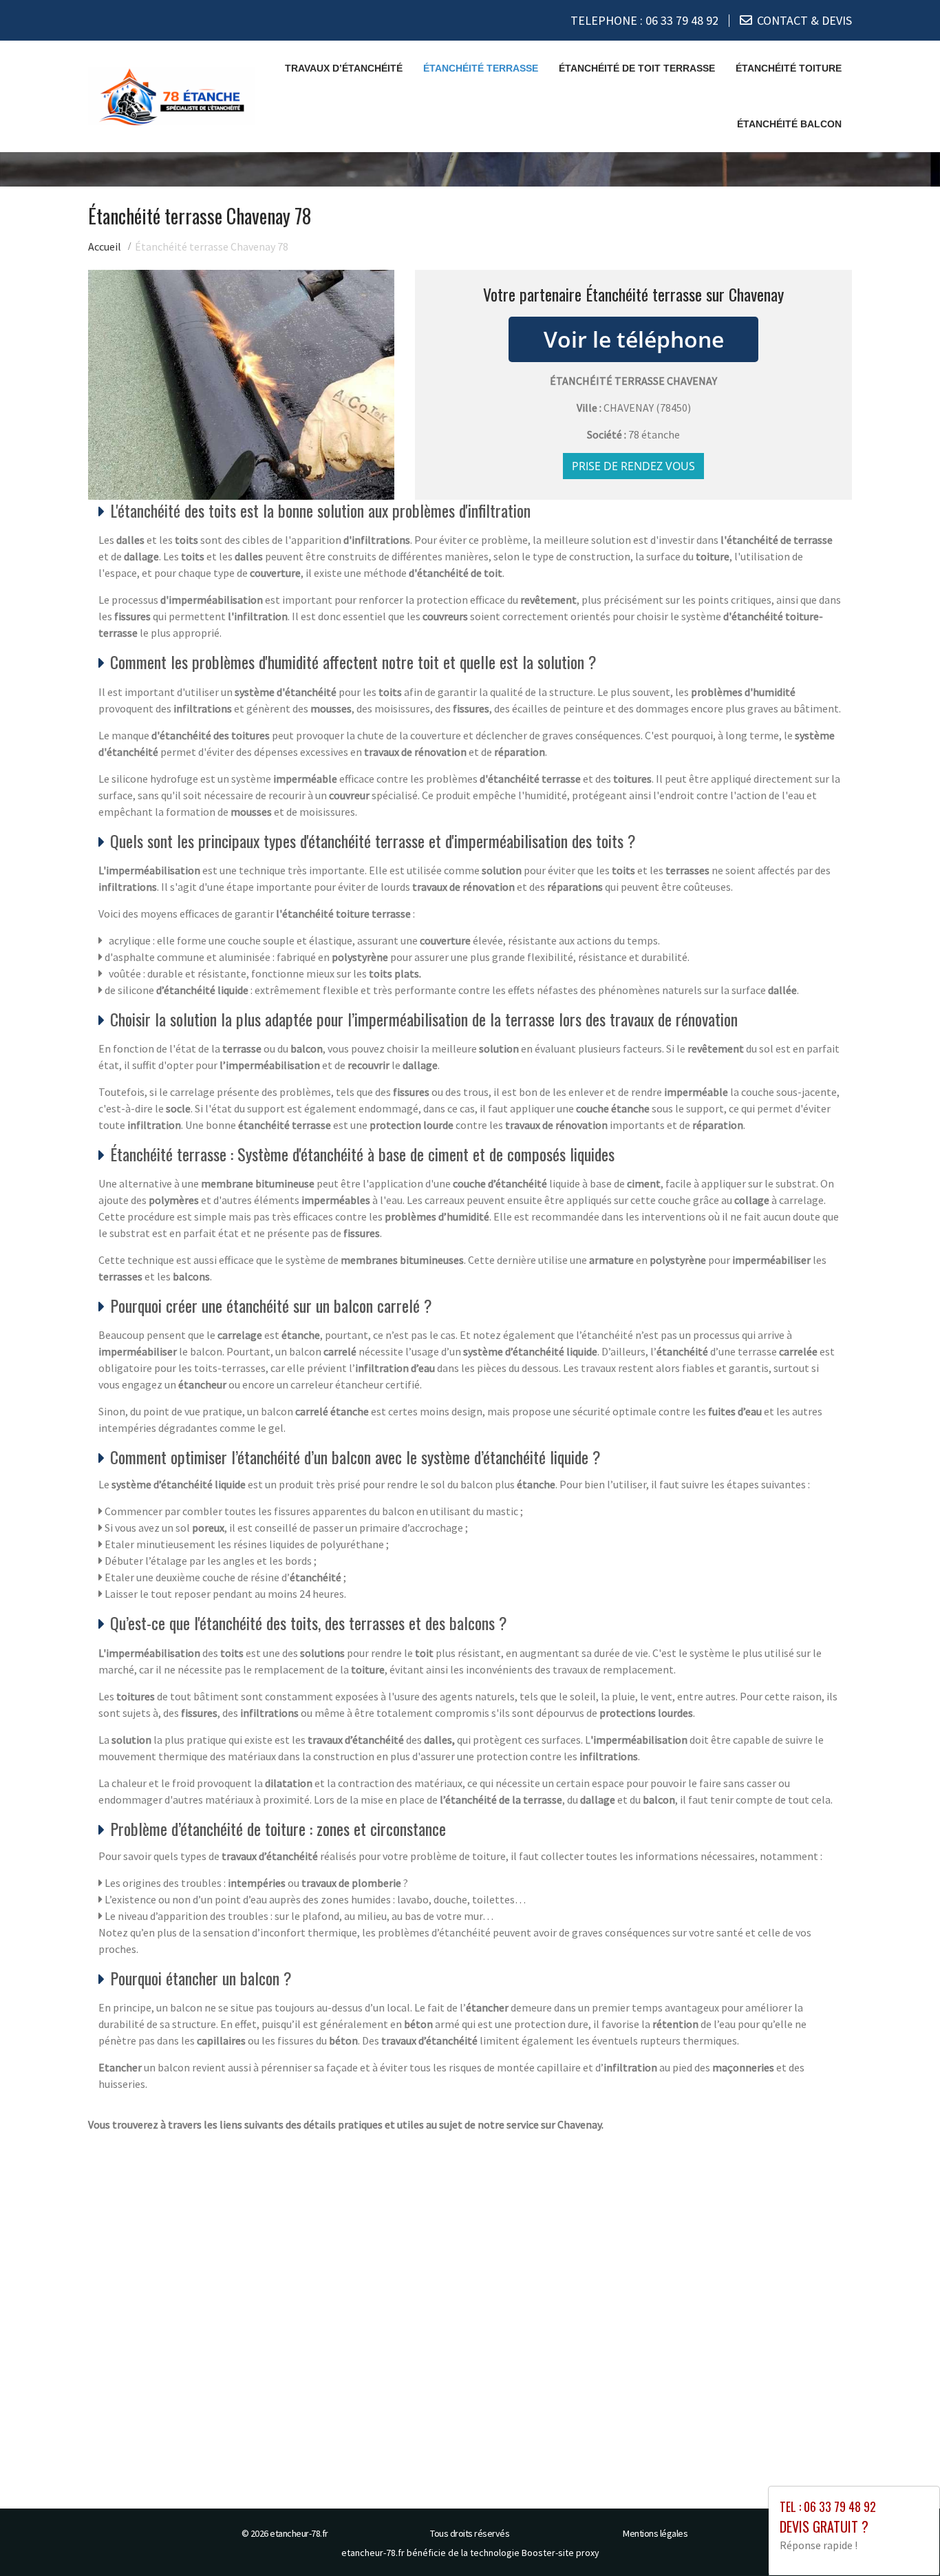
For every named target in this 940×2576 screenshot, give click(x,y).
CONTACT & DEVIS (804, 20)
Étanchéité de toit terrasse (637, 68)
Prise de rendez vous (633, 466)
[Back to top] (902, 2538)
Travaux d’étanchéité (344, 68)
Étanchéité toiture (789, 68)
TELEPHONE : (644, 20)
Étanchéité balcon (789, 124)
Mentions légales (655, 2533)
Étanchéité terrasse (481, 68)
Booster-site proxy (560, 2553)
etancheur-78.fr (299, 2533)
